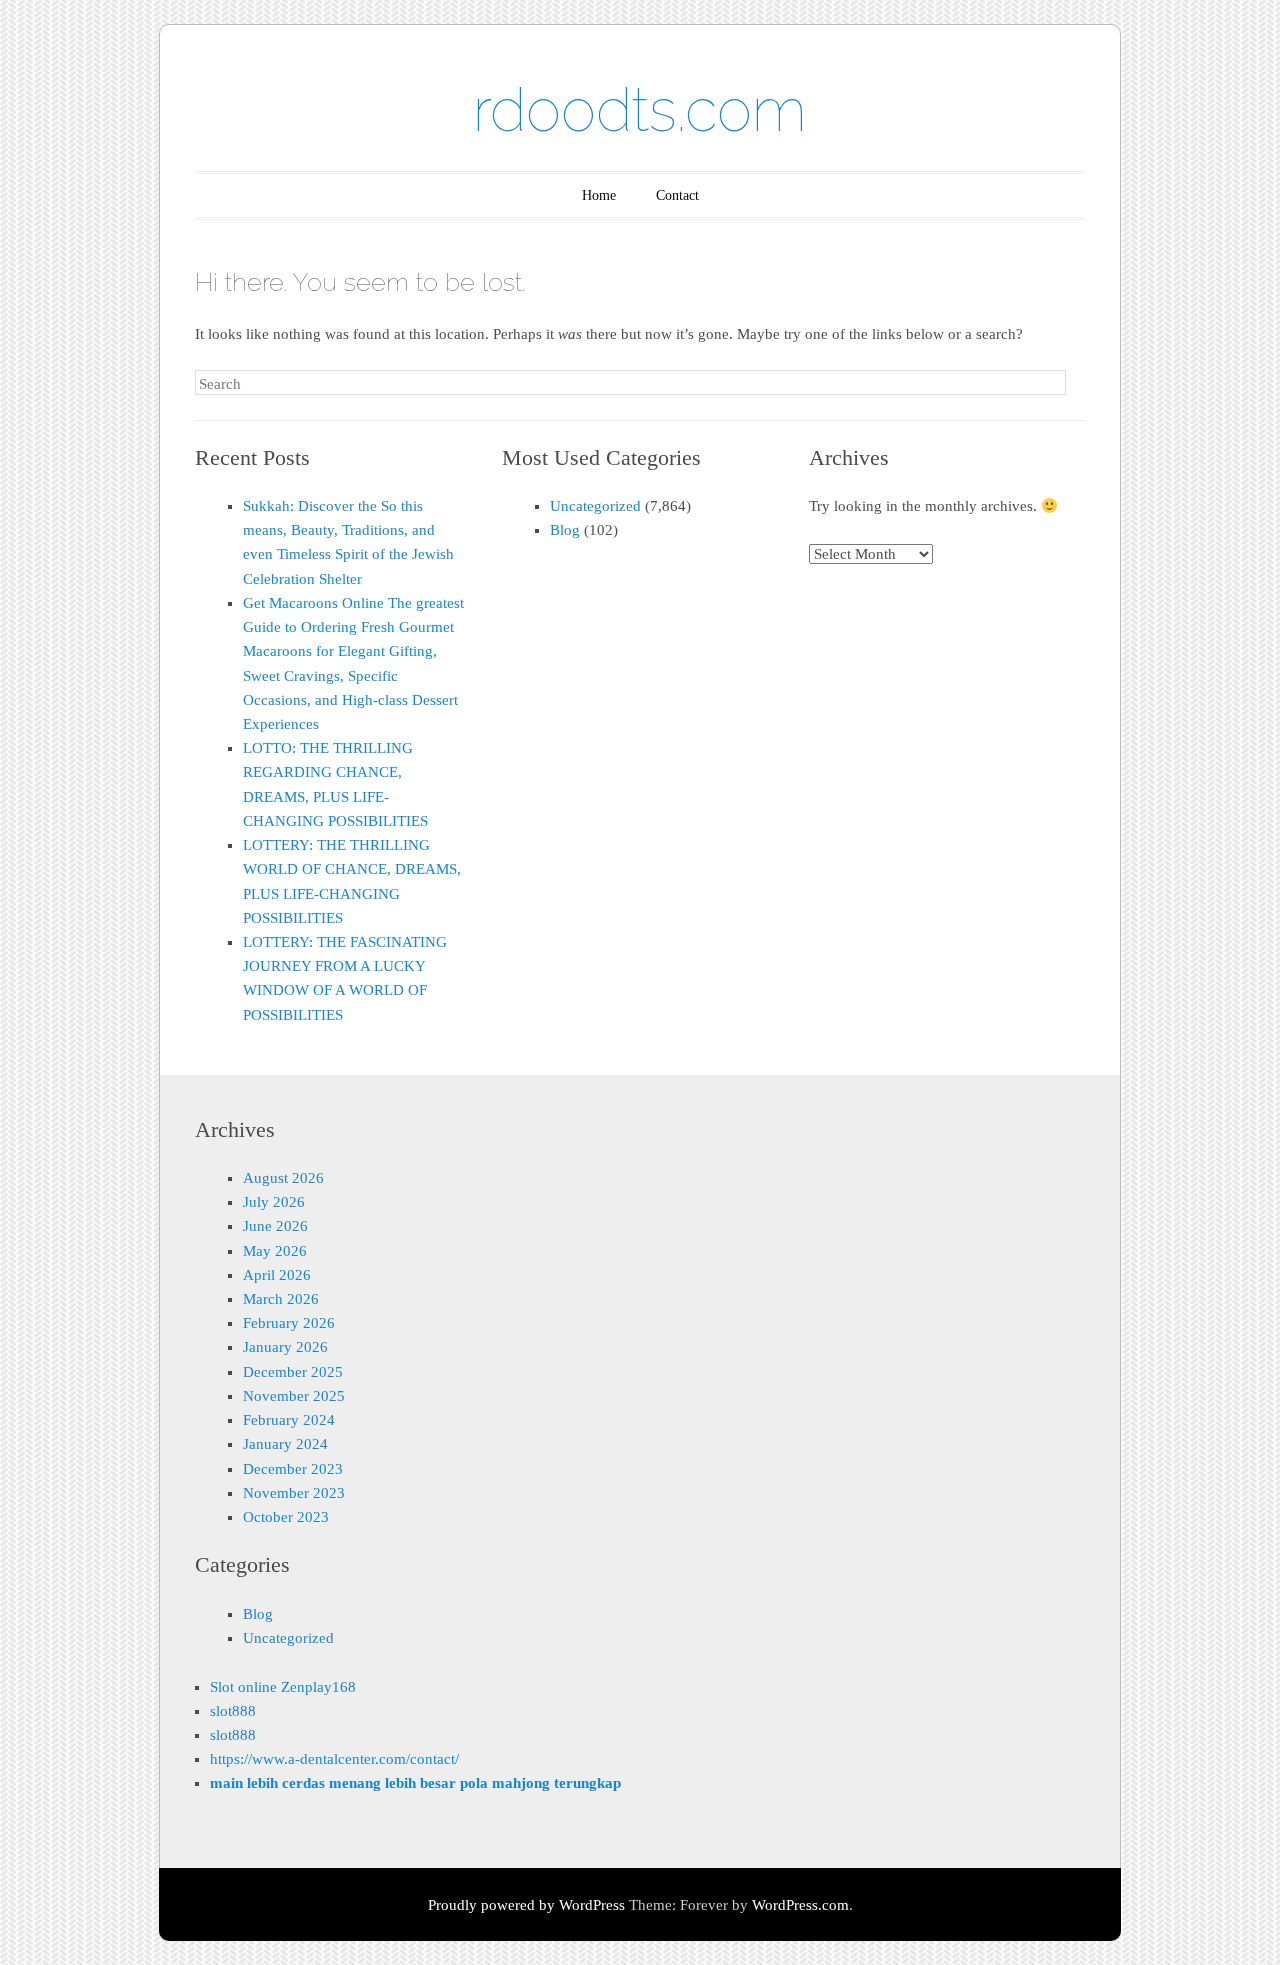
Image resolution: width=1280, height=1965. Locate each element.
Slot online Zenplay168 (283, 1687)
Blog (565, 530)
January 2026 (285, 1347)
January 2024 (285, 1444)
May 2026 (275, 1251)
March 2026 (281, 1299)
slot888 (233, 1711)
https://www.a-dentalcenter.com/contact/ (334, 1759)
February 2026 (289, 1323)
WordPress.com (800, 1905)
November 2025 (294, 1396)
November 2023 (294, 1493)
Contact (677, 195)
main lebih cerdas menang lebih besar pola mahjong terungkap (415, 1783)
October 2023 (286, 1517)
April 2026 (277, 1275)
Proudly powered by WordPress (526, 1905)
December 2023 (293, 1469)
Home (599, 195)
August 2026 (283, 1178)
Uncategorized (595, 506)
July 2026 (274, 1202)
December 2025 (293, 1372)
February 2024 (289, 1420)
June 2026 (275, 1226)
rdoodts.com (640, 110)
